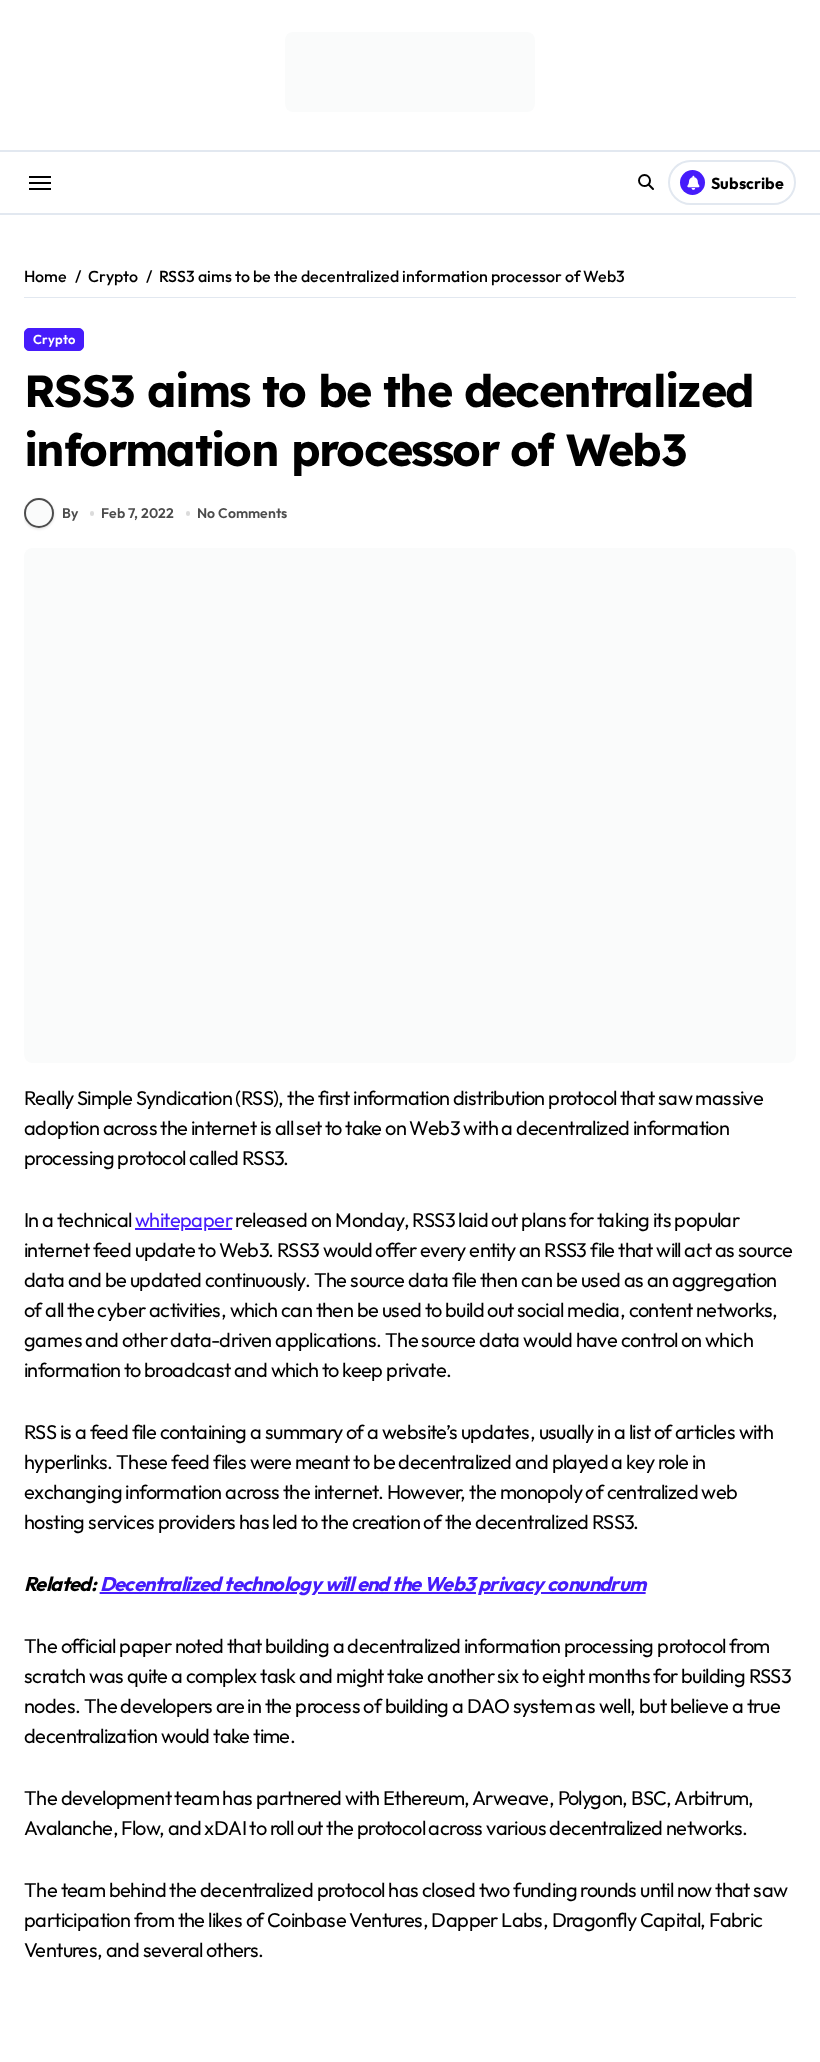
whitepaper (183, 1219)
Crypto (54, 339)
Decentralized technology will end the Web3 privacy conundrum (373, 1583)
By (70, 513)
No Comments (242, 513)
